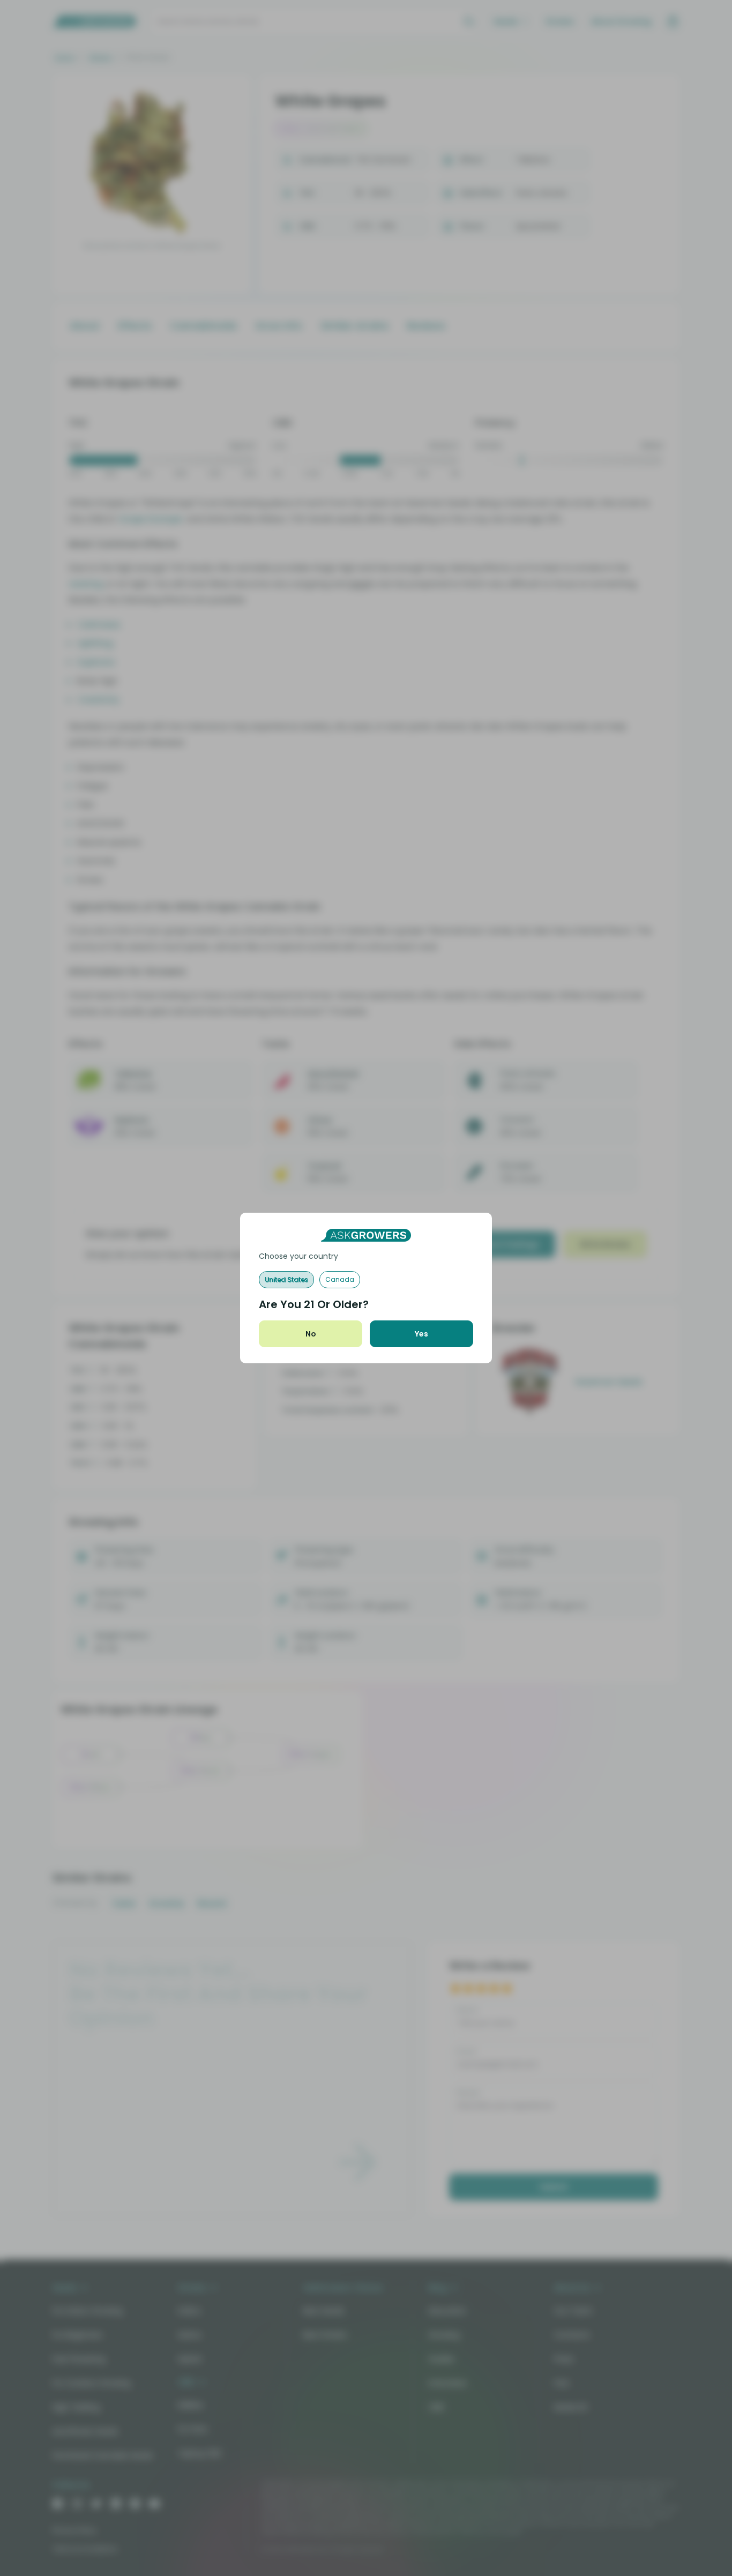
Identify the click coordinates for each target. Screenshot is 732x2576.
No (311, 1334)
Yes (421, 1334)
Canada (340, 1279)
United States (286, 1279)
